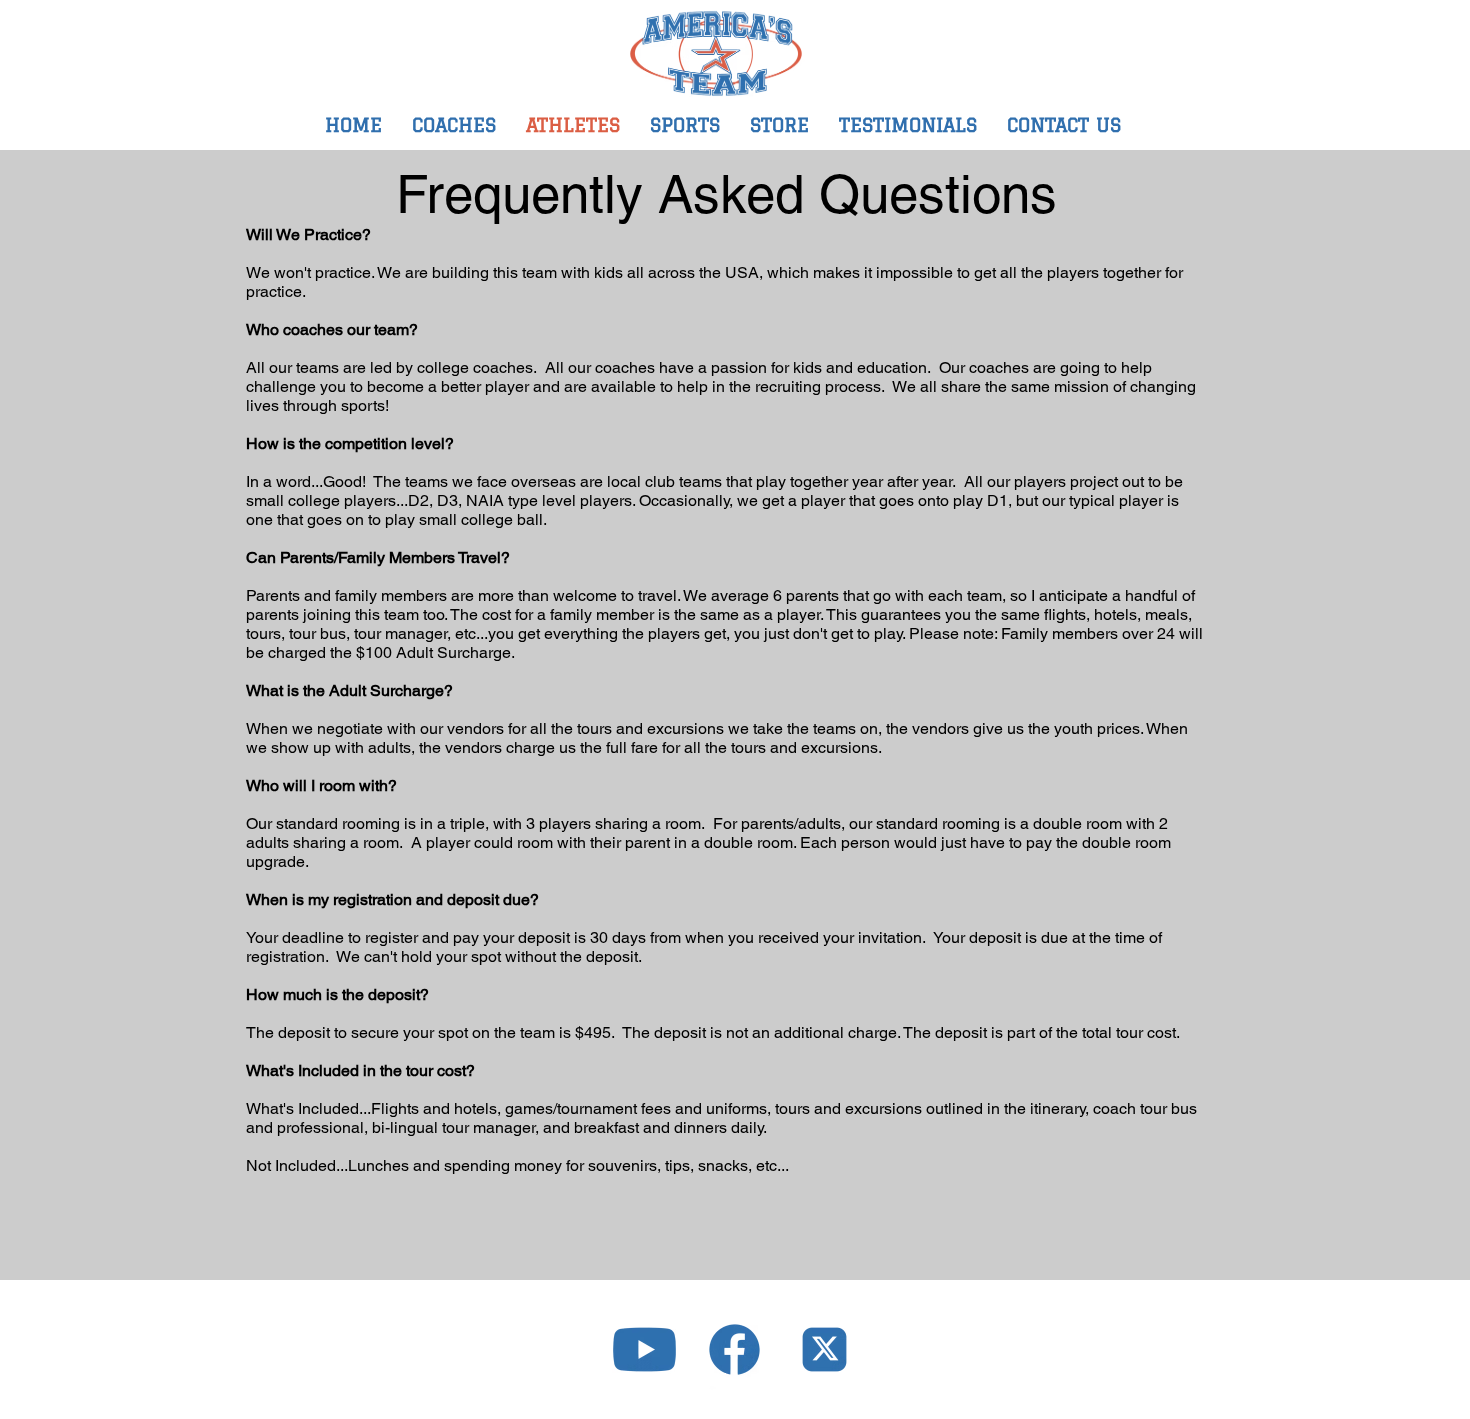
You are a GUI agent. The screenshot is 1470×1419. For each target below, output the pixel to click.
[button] (685, 125)
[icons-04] (824, 1349)
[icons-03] (734, 1349)
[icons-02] (644, 1349)
